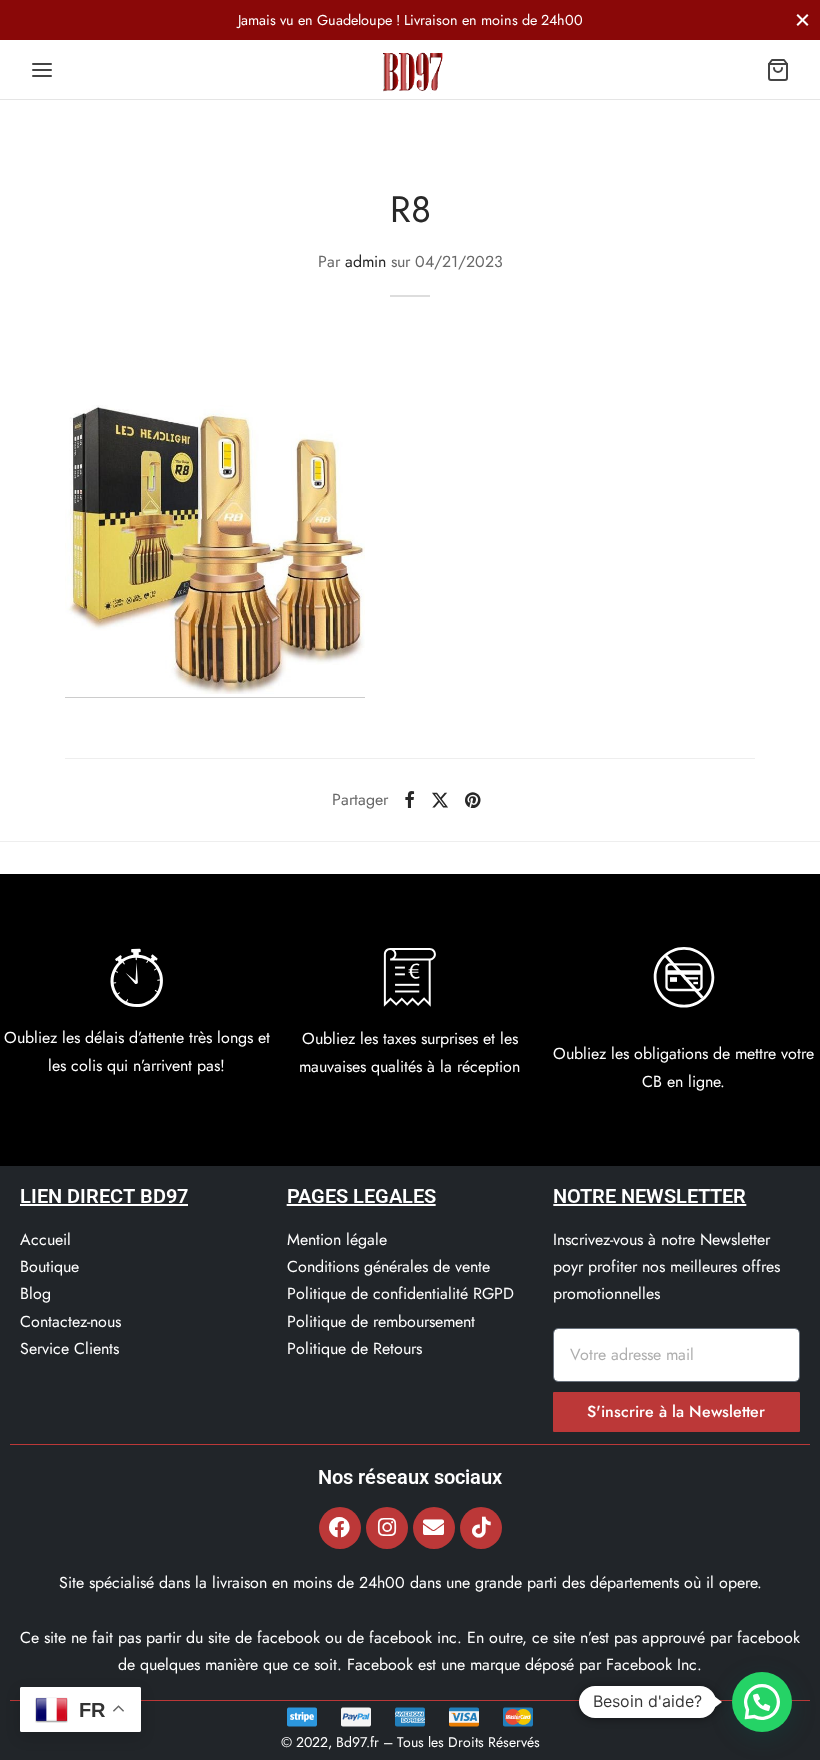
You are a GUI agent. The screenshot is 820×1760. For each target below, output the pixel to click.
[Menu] (42, 70)
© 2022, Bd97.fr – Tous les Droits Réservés (410, 1742)
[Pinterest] (472, 800)
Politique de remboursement (381, 1321)
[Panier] (778, 70)
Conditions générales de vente (388, 1266)
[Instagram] (387, 1528)
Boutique (49, 1266)
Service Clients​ (69, 1348)
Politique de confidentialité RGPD (400, 1293)
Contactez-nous (70, 1321)
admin (365, 261)
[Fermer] (802, 19)
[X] (440, 800)
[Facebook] (409, 800)
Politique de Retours (354, 1348)
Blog (35, 1293)
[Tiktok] (481, 1528)
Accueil (45, 1239)
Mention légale (337, 1239)
